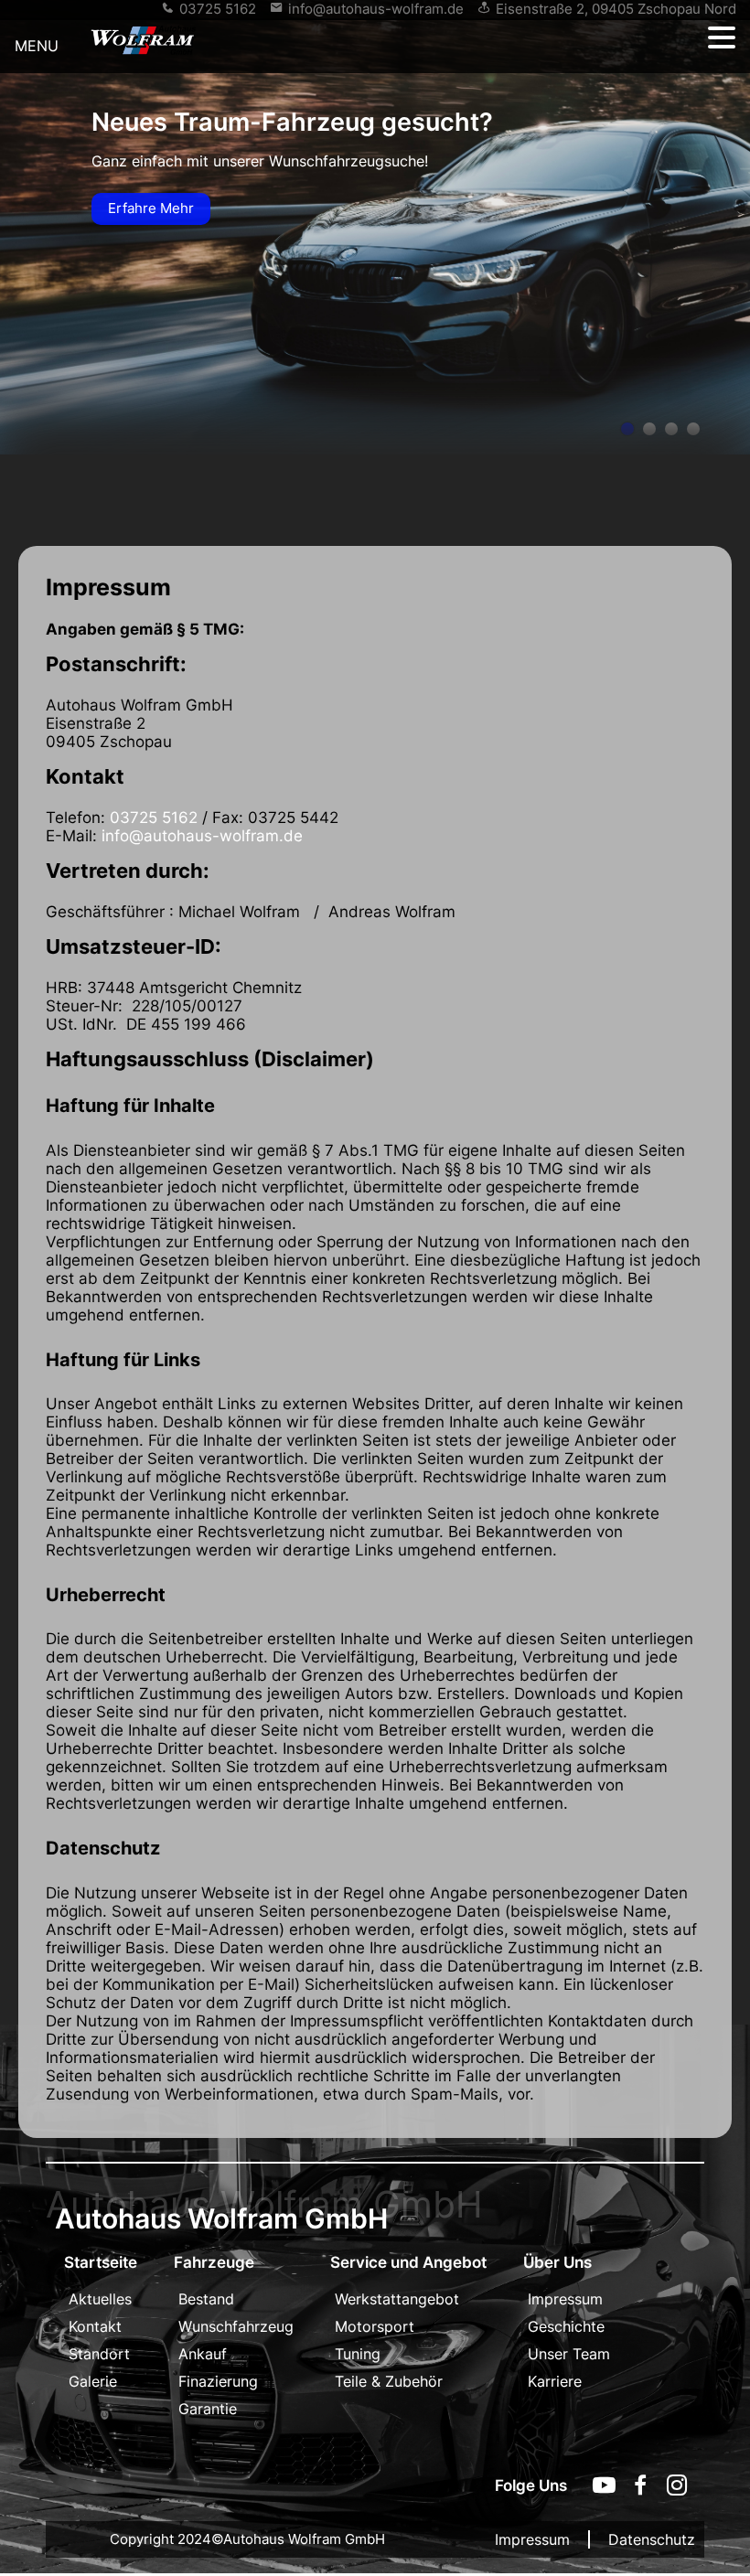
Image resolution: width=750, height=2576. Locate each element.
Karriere (555, 2381)
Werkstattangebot (397, 2299)
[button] (722, 38)
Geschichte (566, 2326)
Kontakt (95, 2326)
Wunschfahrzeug (236, 2326)
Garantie (208, 2409)
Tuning (358, 2354)
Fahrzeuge (214, 2262)
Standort (99, 2354)
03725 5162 (218, 9)
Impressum (565, 2299)
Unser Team (569, 2354)
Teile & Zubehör (389, 2381)
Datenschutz (652, 2539)
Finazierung (218, 2381)
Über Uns (557, 2262)
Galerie (93, 2381)
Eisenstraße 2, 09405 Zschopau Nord (616, 9)
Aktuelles (100, 2299)
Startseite (101, 2262)
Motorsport (375, 2326)
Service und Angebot (408, 2262)
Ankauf (203, 2354)
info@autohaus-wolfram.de (376, 9)
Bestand (206, 2299)
